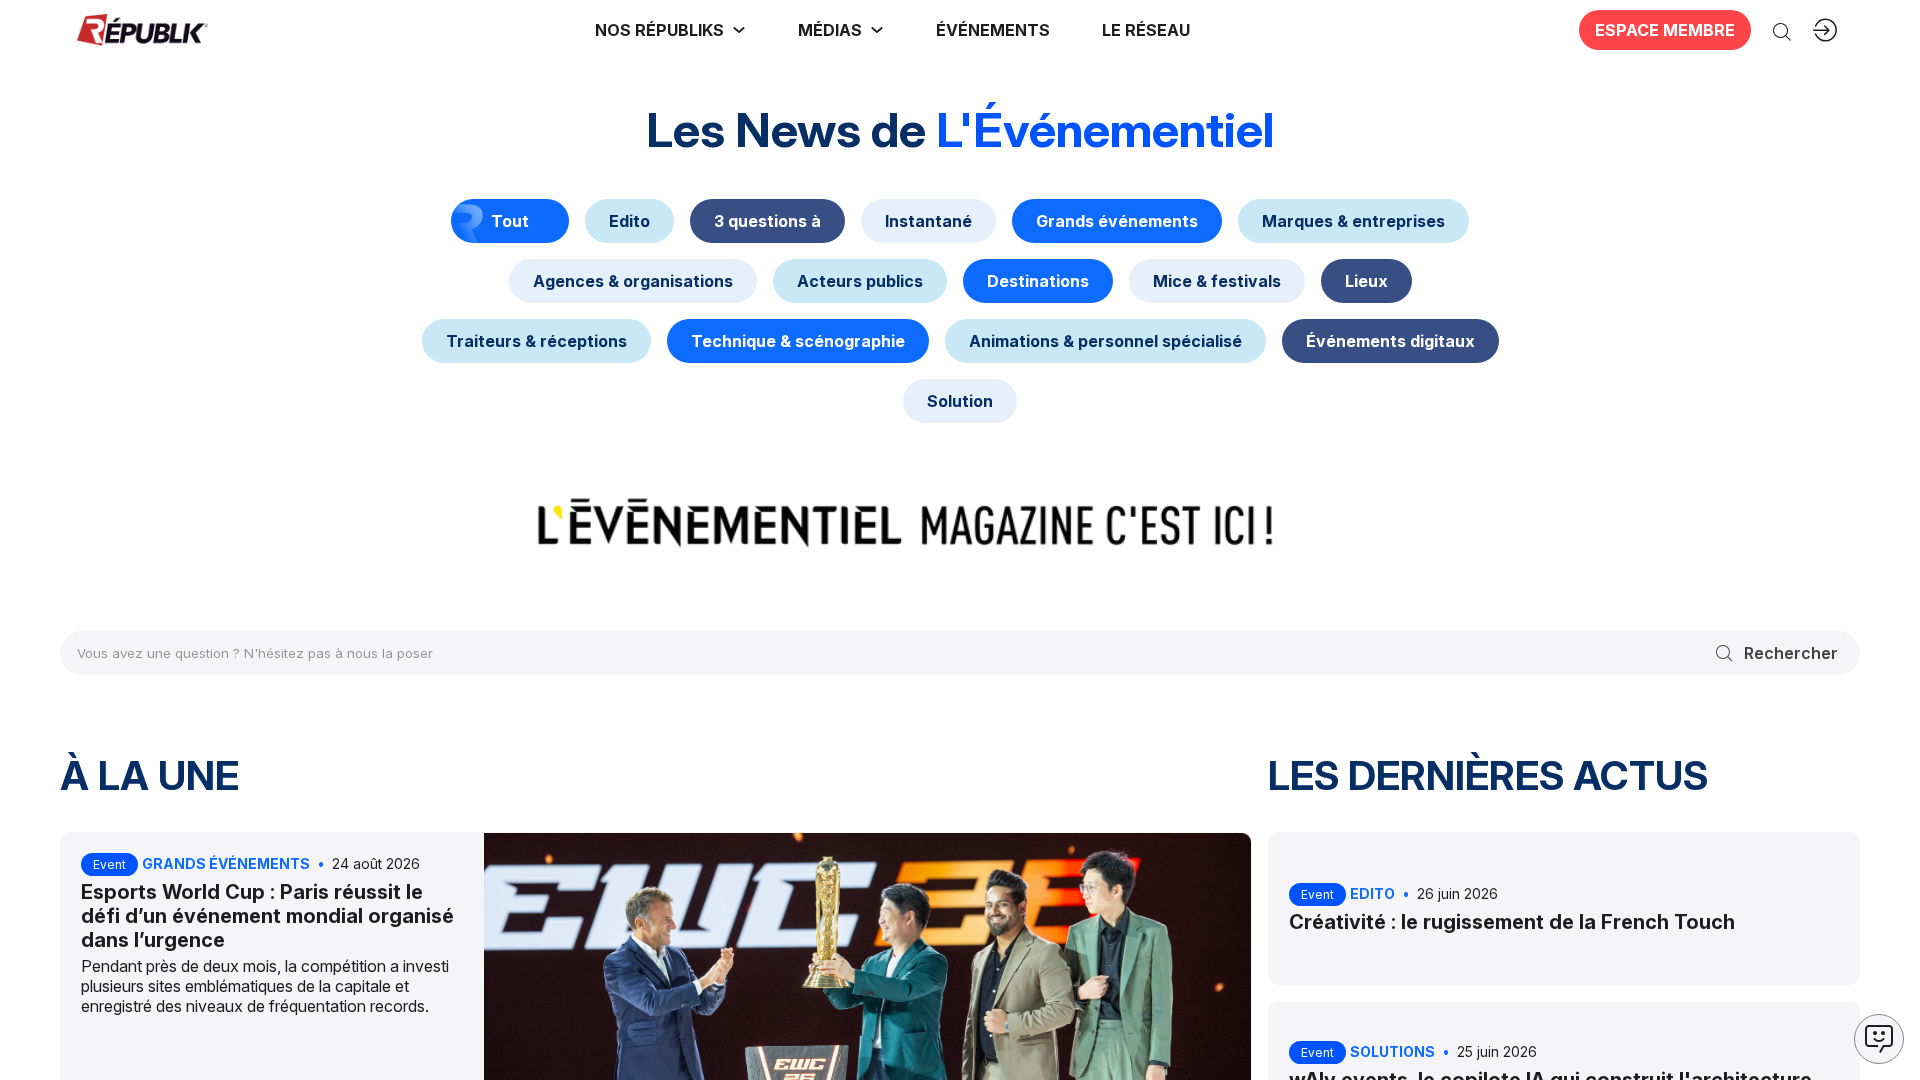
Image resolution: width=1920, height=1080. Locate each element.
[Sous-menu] (739, 30)
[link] (670, 30)
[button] (993, 30)
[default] (629, 221)
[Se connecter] (1825, 30)
